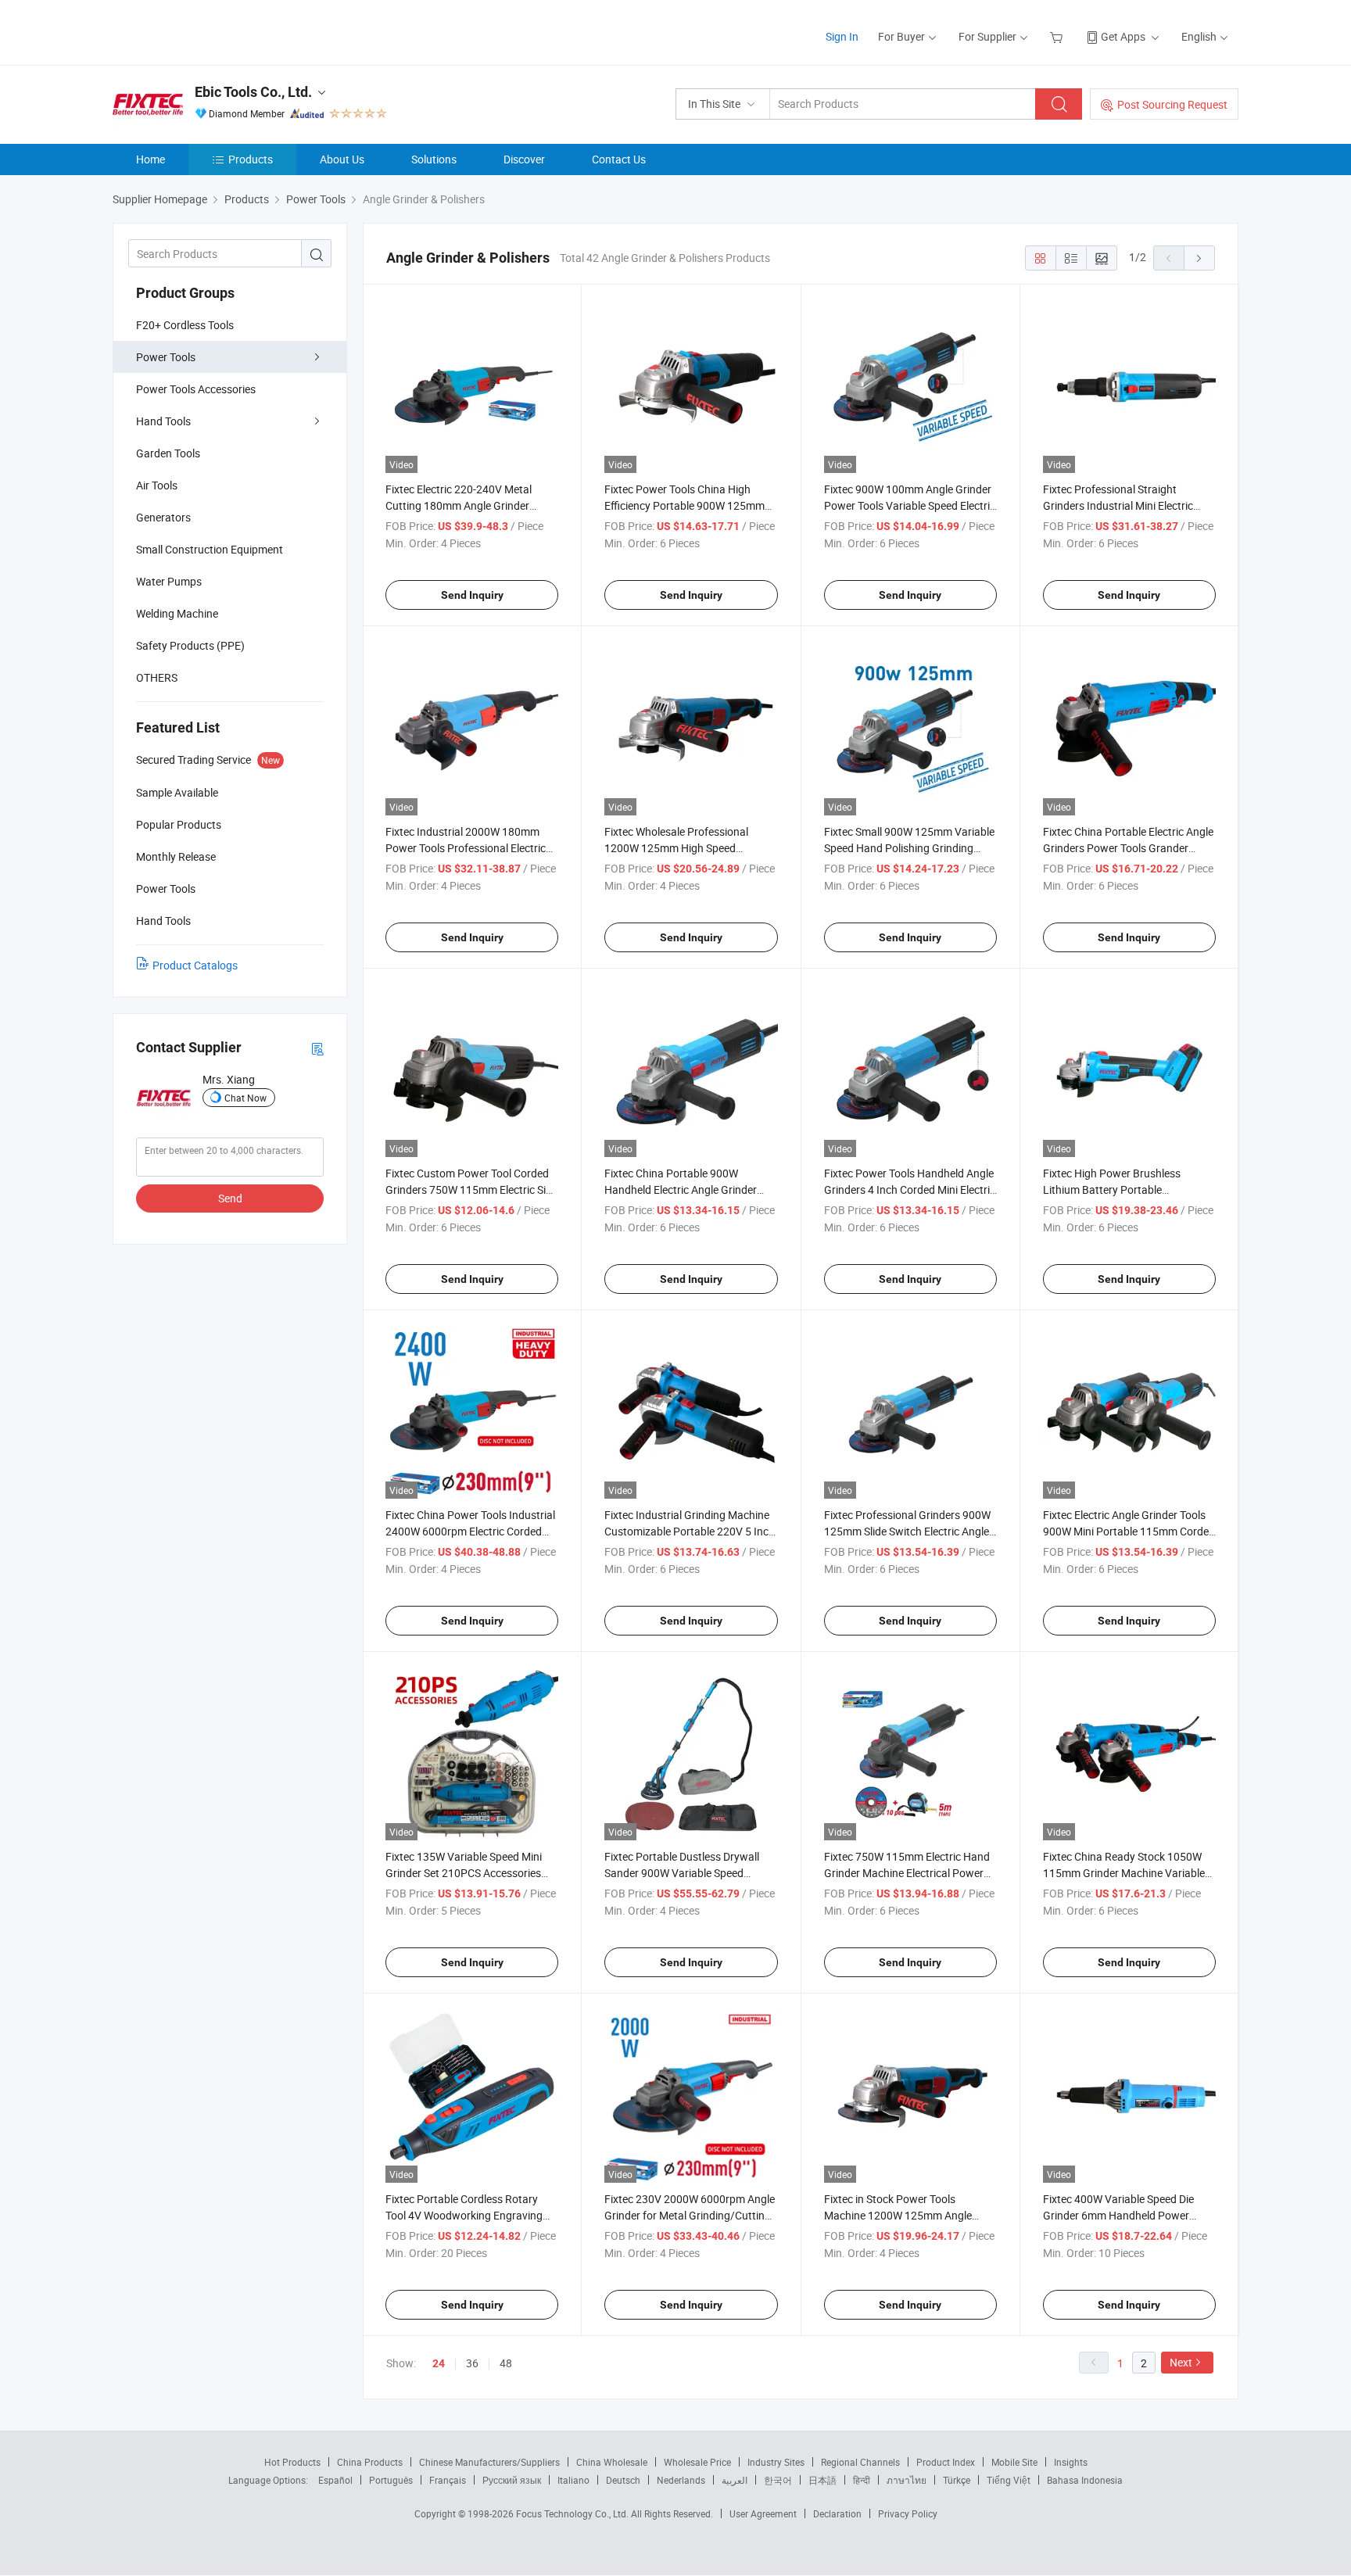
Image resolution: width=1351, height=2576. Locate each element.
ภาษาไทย (907, 2480)
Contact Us (619, 159)
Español (335, 2480)
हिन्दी (862, 2480)
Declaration (837, 2513)
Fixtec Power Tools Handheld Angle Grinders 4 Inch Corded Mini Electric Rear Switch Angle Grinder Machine (910, 1189)
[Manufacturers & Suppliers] (213, 31)
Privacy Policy (908, 2513)
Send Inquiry (472, 595)
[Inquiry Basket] (1058, 36)
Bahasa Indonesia (1085, 2480)
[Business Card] (317, 1048)
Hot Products (292, 2462)
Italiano (573, 2480)
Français (448, 2480)
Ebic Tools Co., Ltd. (253, 92)
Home (151, 159)
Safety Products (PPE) (190, 645)
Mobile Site (1014, 2462)
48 (506, 2363)
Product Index (946, 2462)
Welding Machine (177, 613)
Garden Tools (168, 453)
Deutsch (623, 2480)
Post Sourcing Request (1172, 104)
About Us (342, 159)
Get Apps (1123, 36)
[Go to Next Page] (1199, 258)
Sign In (842, 36)
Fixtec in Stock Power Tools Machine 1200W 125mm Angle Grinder (898, 2215)
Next (1181, 2362)
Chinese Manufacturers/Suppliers (489, 2462)
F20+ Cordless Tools (185, 325)
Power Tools (166, 357)
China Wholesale (612, 2462)
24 (439, 2363)
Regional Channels (860, 2462)
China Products (370, 2462)
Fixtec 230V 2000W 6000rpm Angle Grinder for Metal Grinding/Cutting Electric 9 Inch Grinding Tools (690, 2215)
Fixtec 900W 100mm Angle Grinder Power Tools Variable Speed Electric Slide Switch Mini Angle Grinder (910, 505)
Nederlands (681, 2480)
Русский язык (512, 2480)
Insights (1071, 2462)
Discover (524, 159)
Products (251, 159)
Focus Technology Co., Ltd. (573, 2513)
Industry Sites (776, 2462)
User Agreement (763, 2513)
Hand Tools (163, 421)
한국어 (778, 2480)
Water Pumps (169, 581)
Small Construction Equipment (210, 549)
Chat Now (245, 1098)
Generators (163, 517)
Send (230, 1198)
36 (472, 2363)
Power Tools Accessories (196, 389)
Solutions (434, 159)
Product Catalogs (195, 965)
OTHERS (157, 677)
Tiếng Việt (1009, 2480)
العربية (735, 2480)
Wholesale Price (697, 2462)
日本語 (822, 2480)
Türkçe (957, 2480)
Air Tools (157, 485)
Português (391, 2480)
